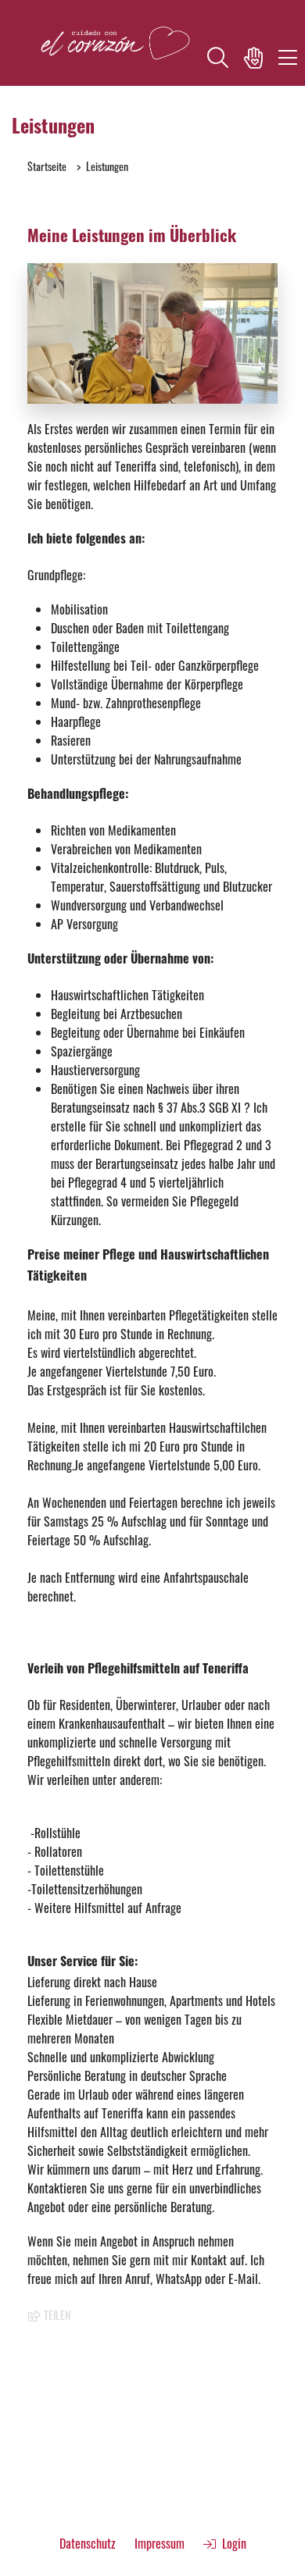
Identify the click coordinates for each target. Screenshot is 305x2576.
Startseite (47, 166)
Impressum (160, 2543)
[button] (218, 60)
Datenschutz (88, 2543)
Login (231, 2543)
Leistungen (107, 166)
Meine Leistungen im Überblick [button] (132, 238)
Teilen (56, 2315)
